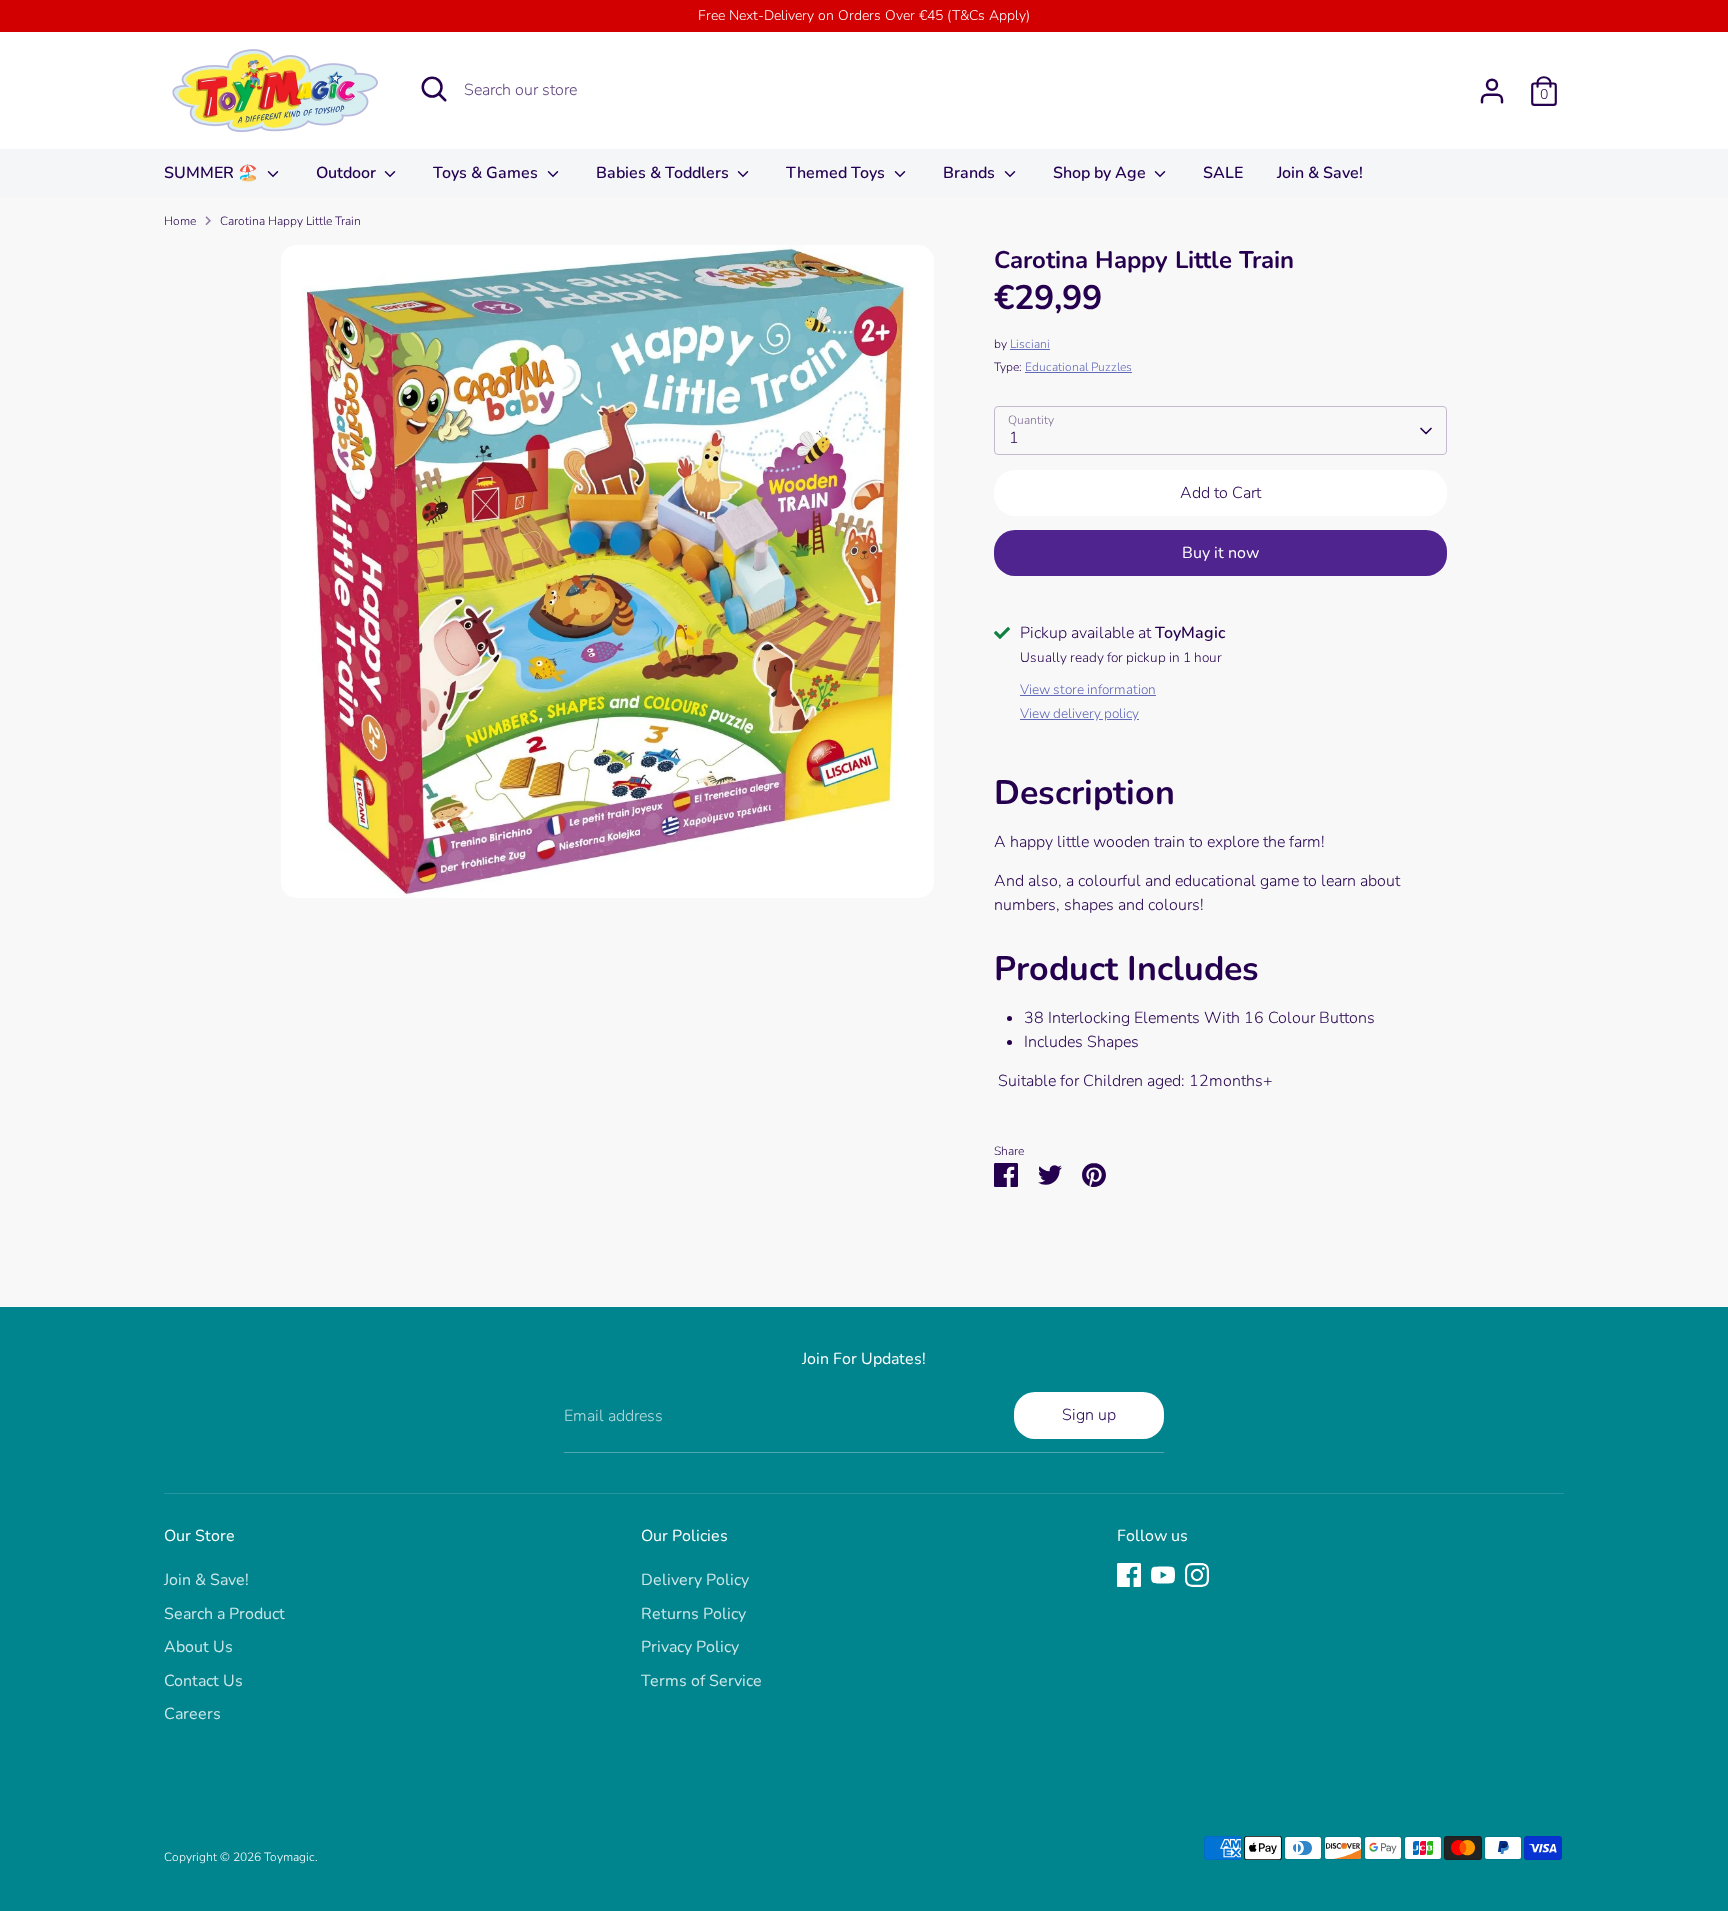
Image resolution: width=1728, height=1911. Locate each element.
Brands (971, 173)
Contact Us (203, 1681)
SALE (1223, 173)
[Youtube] (1163, 1575)
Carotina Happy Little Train (290, 221)
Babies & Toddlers (664, 173)
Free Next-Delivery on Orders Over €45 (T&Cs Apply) (864, 15)
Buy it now (1220, 553)
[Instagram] (1197, 1575)
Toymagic (289, 1857)
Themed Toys (837, 173)
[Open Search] (434, 89)
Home (180, 221)
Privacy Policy (690, 1647)
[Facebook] (1129, 1575)
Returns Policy (693, 1614)
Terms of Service (701, 1681)
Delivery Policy (695, 1580)
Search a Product (224, 1614)
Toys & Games (487, 173)
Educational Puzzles (1078, 367)
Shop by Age (1101, 173)
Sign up (1089, 1415)
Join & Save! (1320, 173)
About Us (198, 1647)
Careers (192, 1714)
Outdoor (348, 173)
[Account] (1492, 91)
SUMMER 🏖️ (213, 173)
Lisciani (1030, 344)
